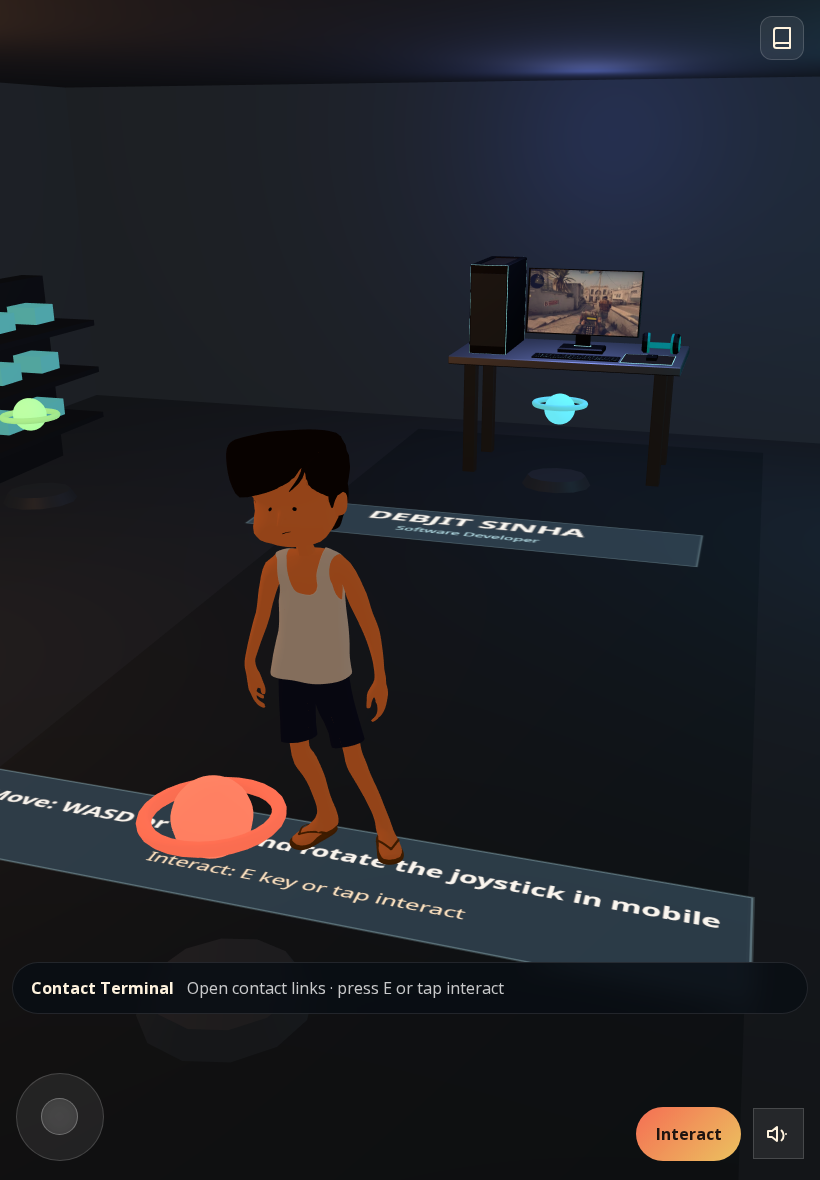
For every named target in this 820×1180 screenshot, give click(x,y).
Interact (689, 1134)
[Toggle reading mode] (782, 38)
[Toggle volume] (778, 1133)
